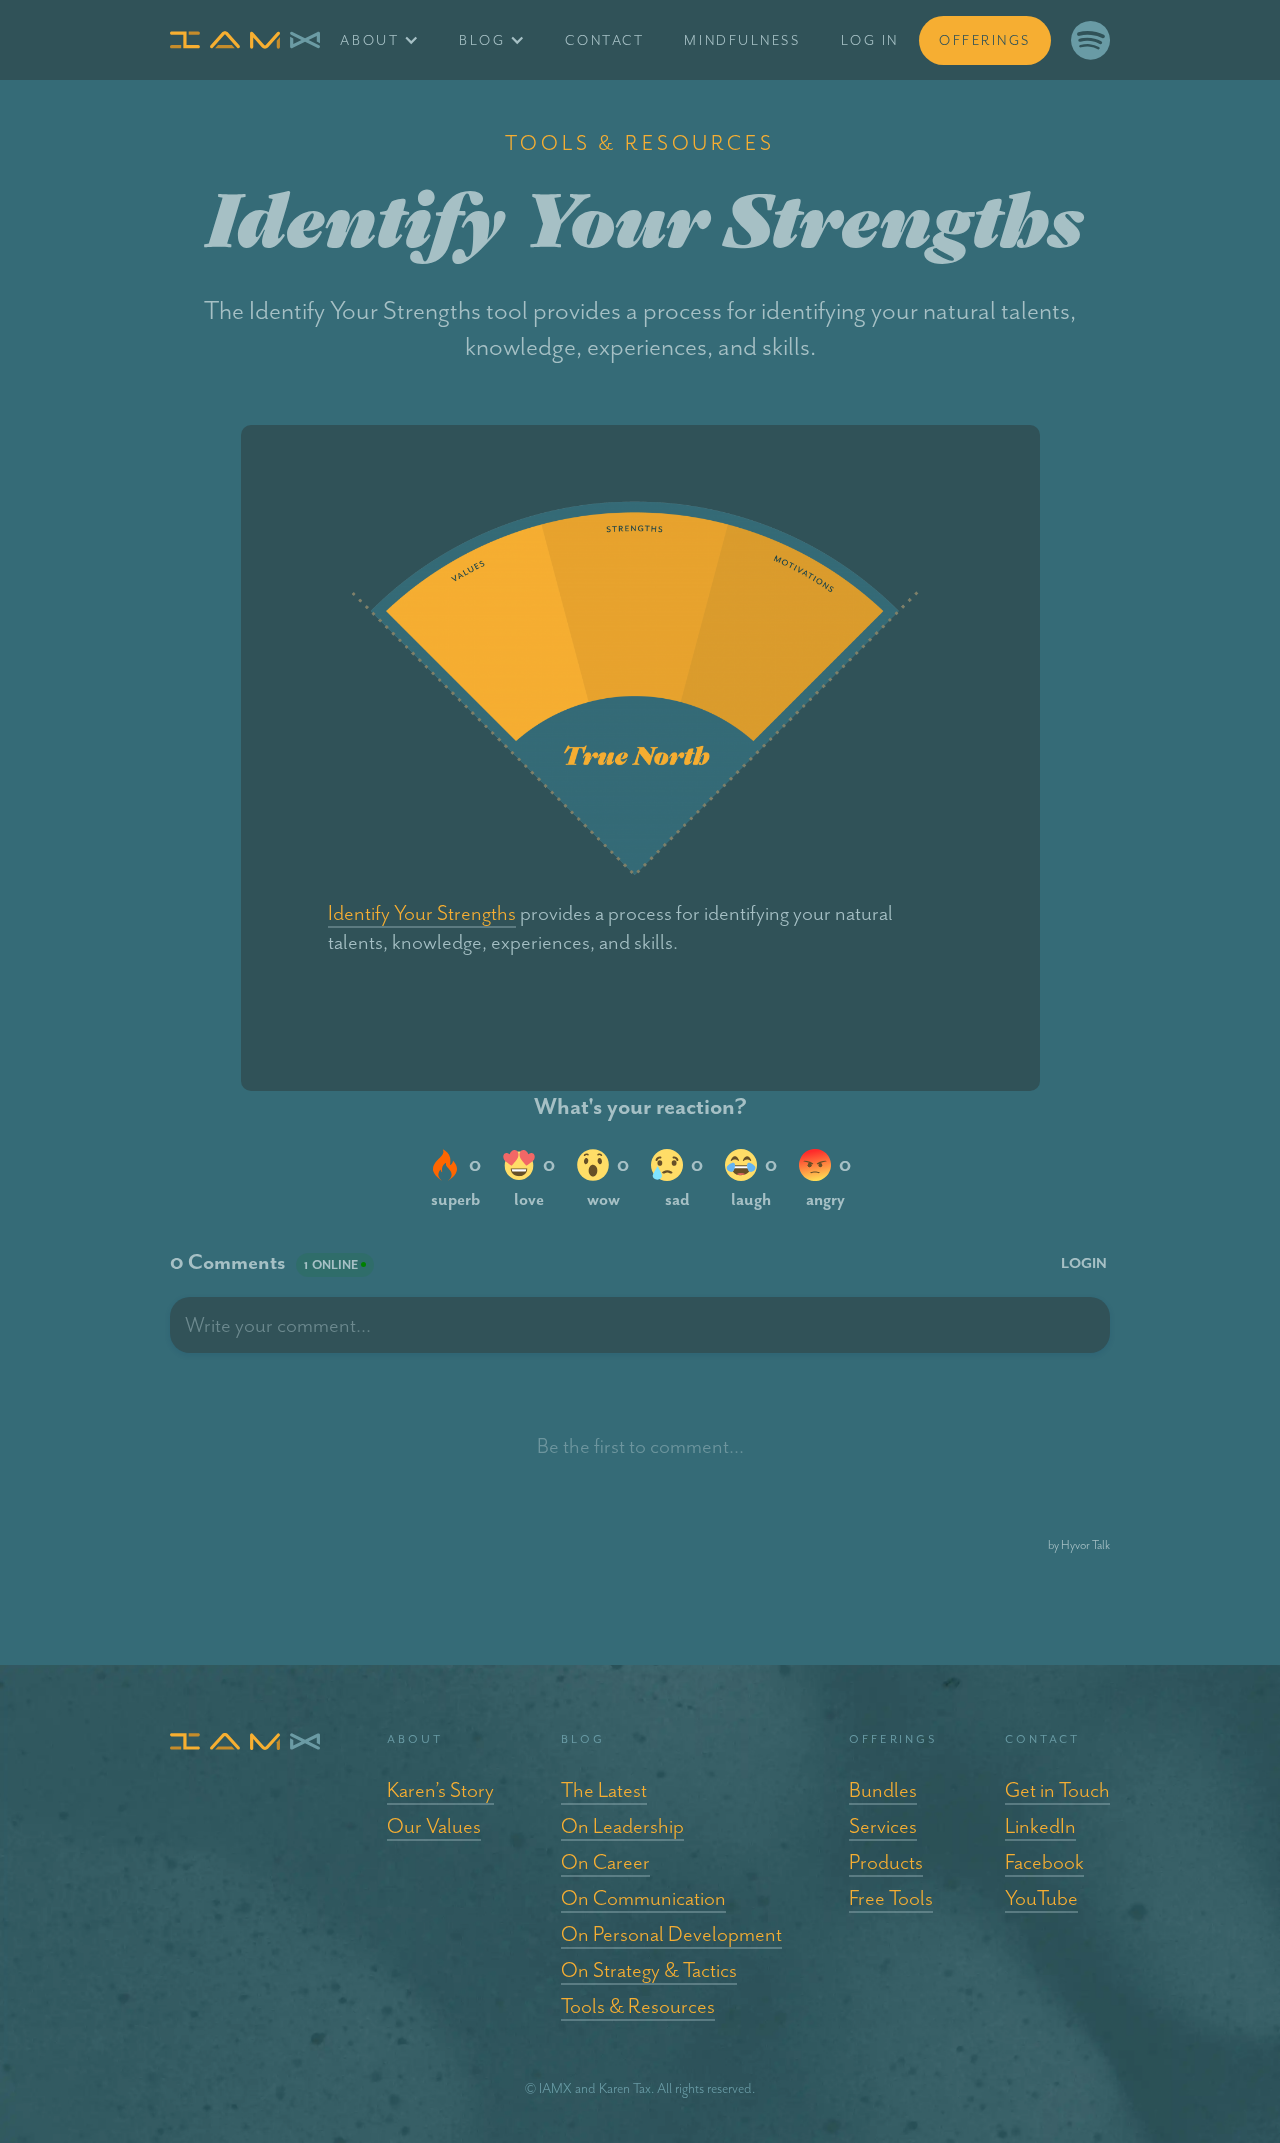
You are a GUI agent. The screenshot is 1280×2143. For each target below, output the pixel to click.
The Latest (604, 1790)
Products (886, 1862)
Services (883, 1826)
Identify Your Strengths (422, 913)
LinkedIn (1040, 1826)
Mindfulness (742, 40)
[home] (245, 40)
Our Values (434, 1826)
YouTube (1041, 1898)
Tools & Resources (638, 2006)
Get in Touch (1057, 1790)
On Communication (643, 1898)
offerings (985, 40)
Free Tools (891, 1898)
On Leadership (622, 1826)
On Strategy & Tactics (649, 1970)
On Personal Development (671, 1934)
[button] (379, 40)
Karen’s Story (440, 1790)
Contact (604, 40)
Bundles (883, 1790)
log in (870, 40)
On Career (605, 1862)
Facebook (1044, 1862)
